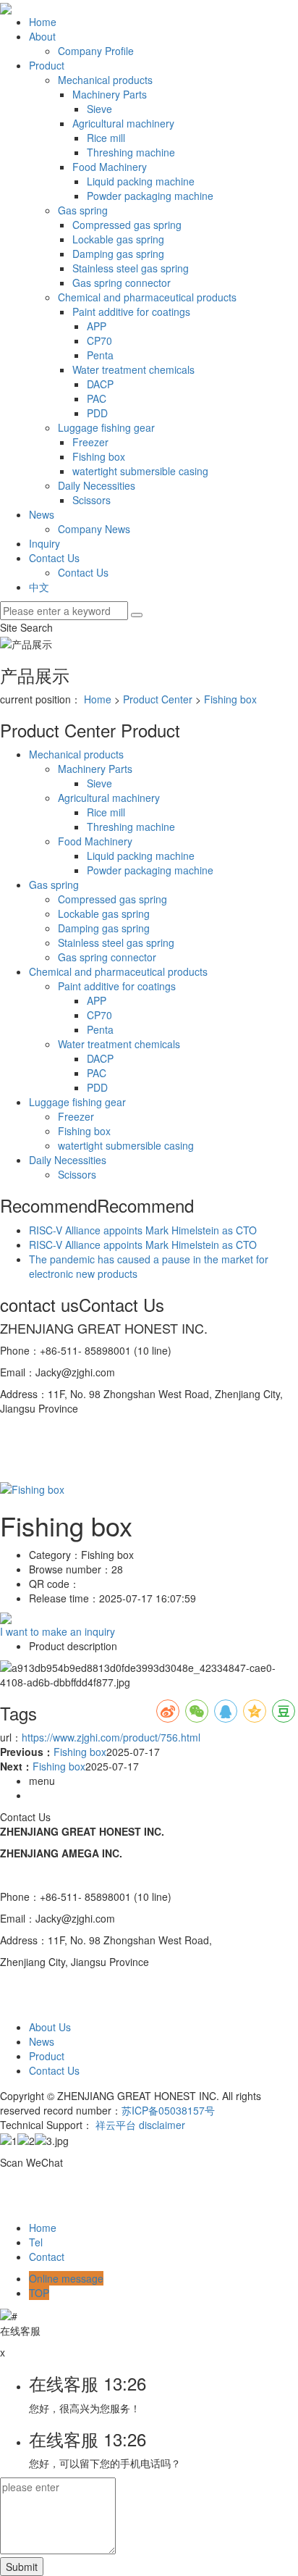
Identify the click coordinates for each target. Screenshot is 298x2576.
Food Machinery (110, 167)
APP (97, 326)
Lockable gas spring (118, 239)
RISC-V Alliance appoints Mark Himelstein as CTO (143, 1230)
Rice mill (106, 138)
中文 (39, 587)
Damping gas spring (118, 254)
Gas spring (83, 210)
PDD (97, 413)
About (42, 36)
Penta (100, 355)
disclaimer (162, 2125)
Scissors (91, 500)
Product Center (158, 699)
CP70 (99, 340)
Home (43, 22)
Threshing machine (131, 152)
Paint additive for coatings (131, 311)
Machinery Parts (110, 94)
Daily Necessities (97, 485)
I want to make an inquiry (58, 1631)
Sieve (99, 109)
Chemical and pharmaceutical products (147, 297)
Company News (94, 529)
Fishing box (99, 456)
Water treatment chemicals (133, 369)
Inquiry (44, 543)
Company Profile (96, 51)
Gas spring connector (122, 283)
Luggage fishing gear (106, 427)
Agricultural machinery (123, 123)
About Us (50, 2027)
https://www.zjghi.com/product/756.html (111, 1737)
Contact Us (54, 558)
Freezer (90, 442)
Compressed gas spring (127, 225)
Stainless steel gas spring (131, 268)
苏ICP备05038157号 (168, 2110)
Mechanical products (105, 80)
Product (47, 65)
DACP (100, 384)
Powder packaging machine (150, 196)
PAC (97, 398)
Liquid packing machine (141, 181)
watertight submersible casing (140, 471)
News (42, 514)
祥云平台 (116, 2125)
